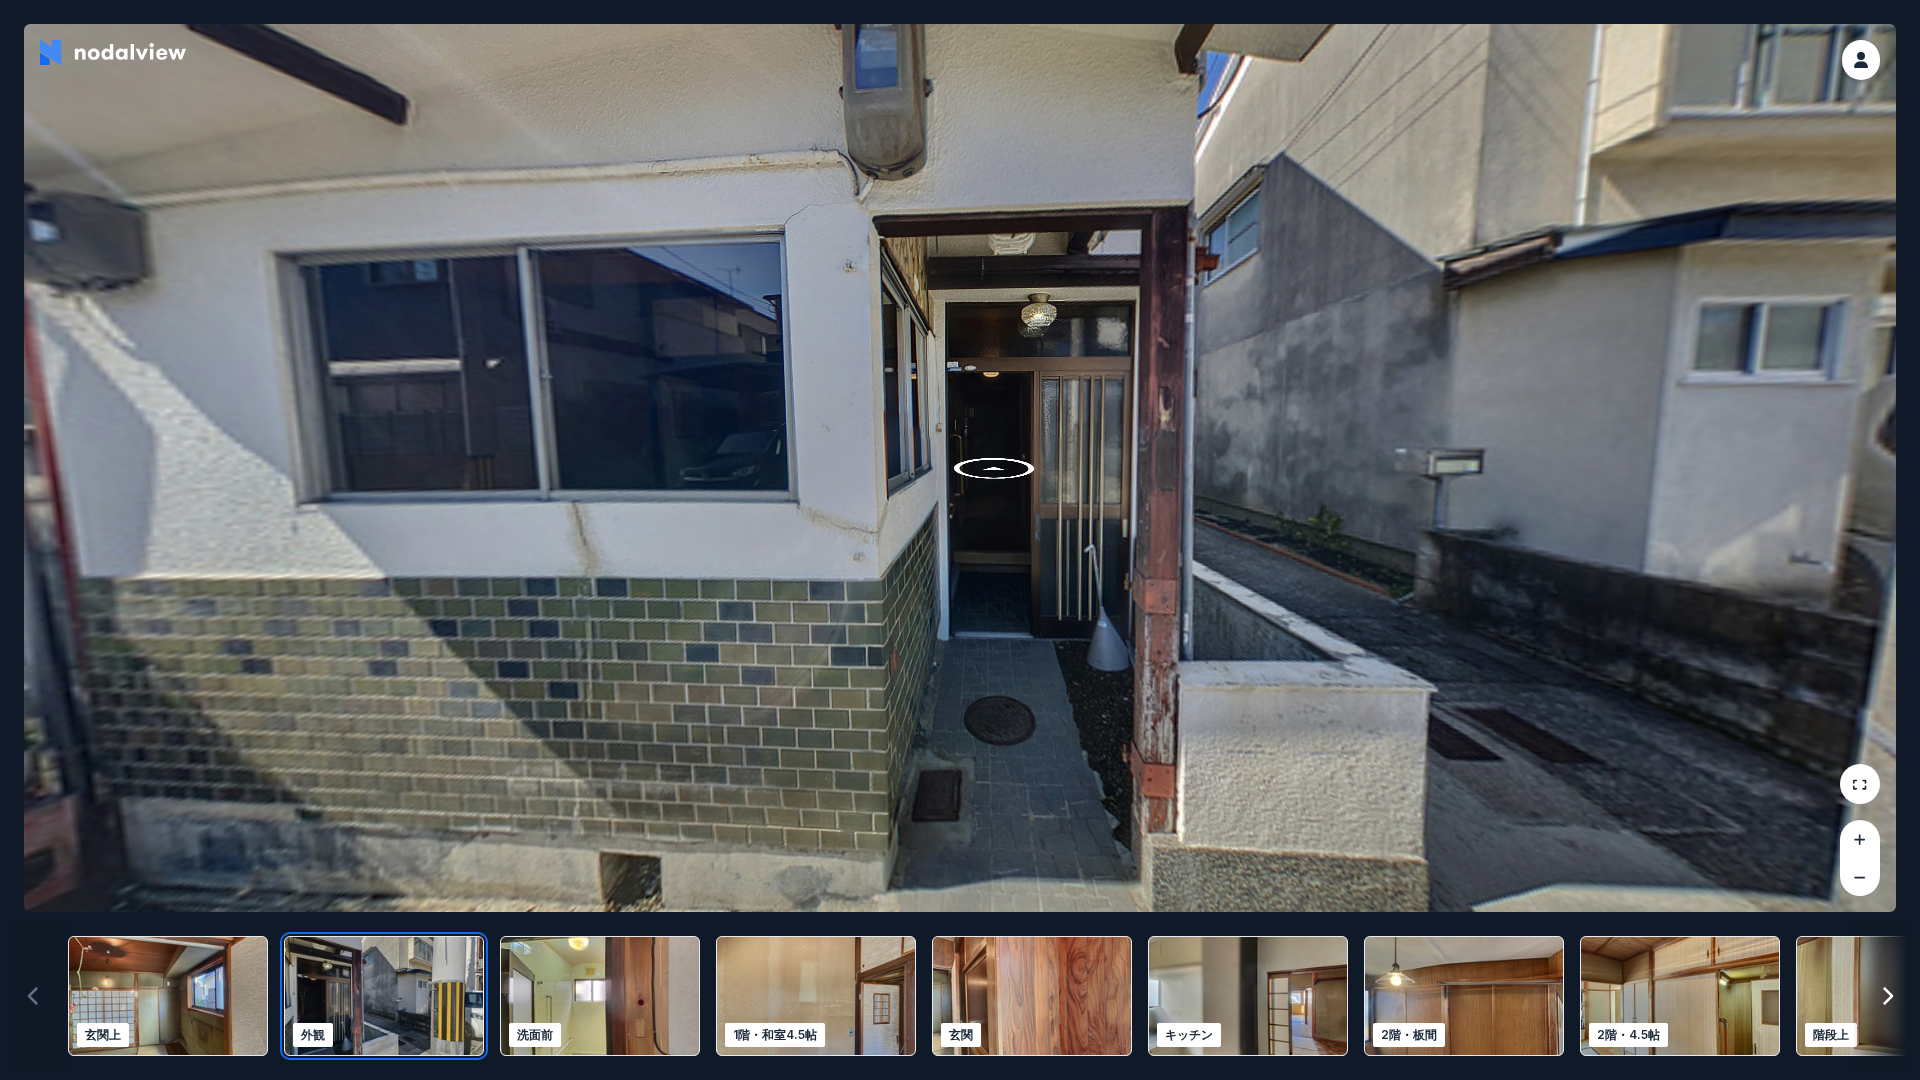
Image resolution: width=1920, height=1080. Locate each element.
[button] (1861, 60)
